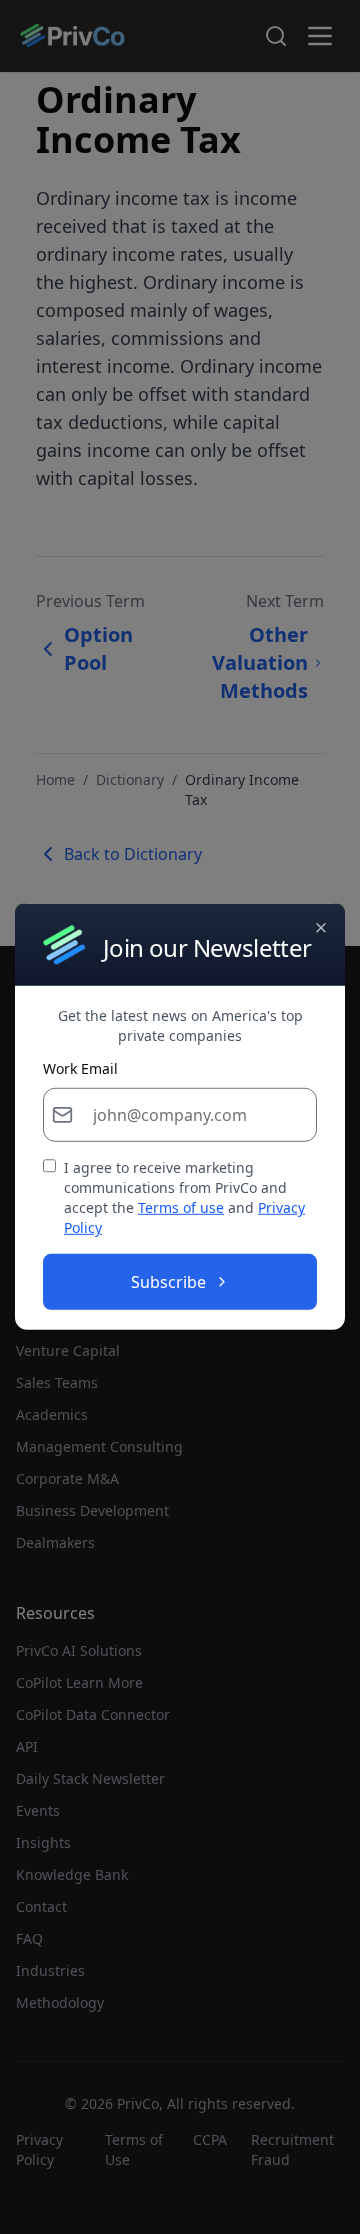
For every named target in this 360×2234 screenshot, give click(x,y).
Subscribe (168, 1282)
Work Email (80, 1069)
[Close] (321, 928)
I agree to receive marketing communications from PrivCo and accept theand (184, 1197)
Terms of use (181, 1207)
